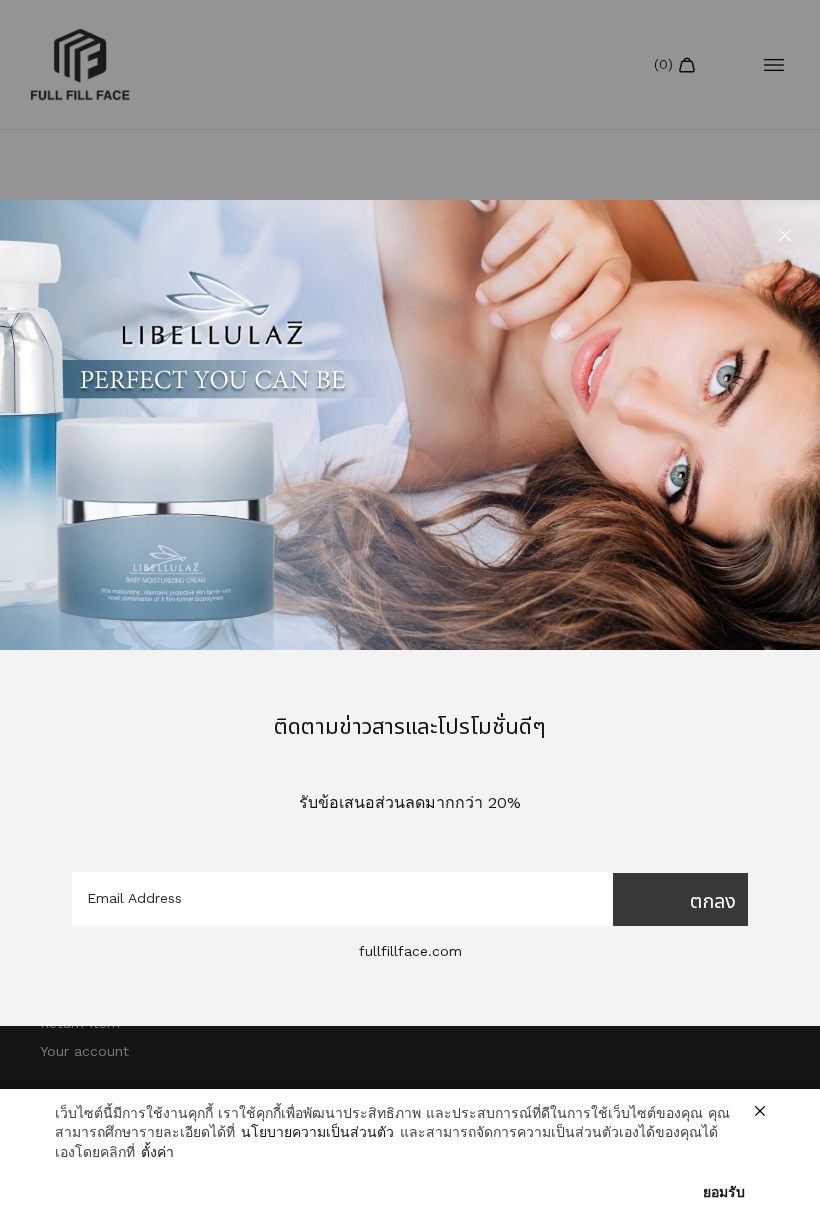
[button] (785, 235)
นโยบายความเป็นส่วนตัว (317, 1132)
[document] (410, 613)
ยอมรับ (724, 1192)
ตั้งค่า (157, 1152)
